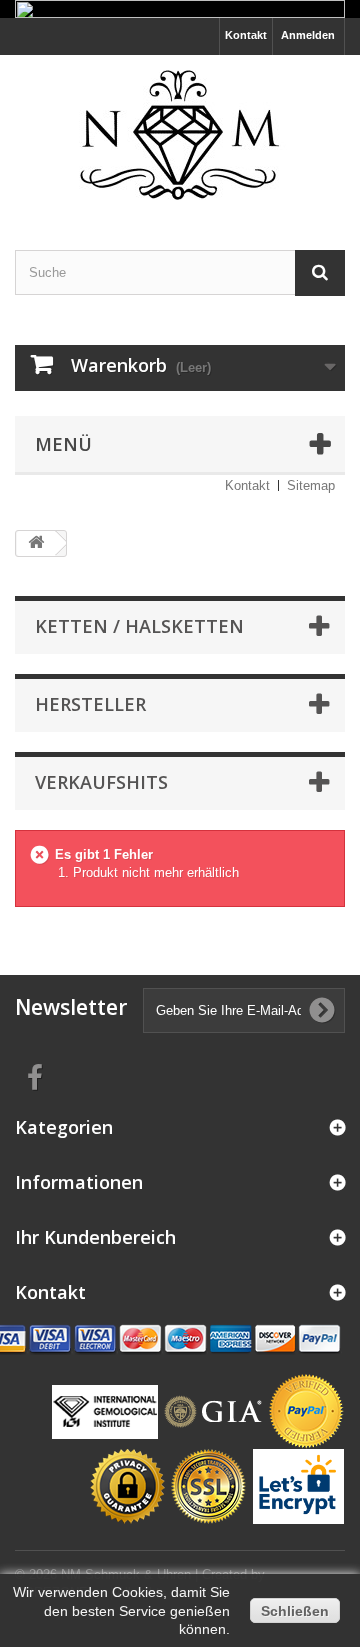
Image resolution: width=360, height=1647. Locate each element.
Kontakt (246, 35)
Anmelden (308, 35)
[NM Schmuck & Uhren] (180, 135)
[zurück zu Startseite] (36, 543)
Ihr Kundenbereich (95, 1237)
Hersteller (90, 704)
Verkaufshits (101, 782)
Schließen (295, 1611)
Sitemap (311, 485)
